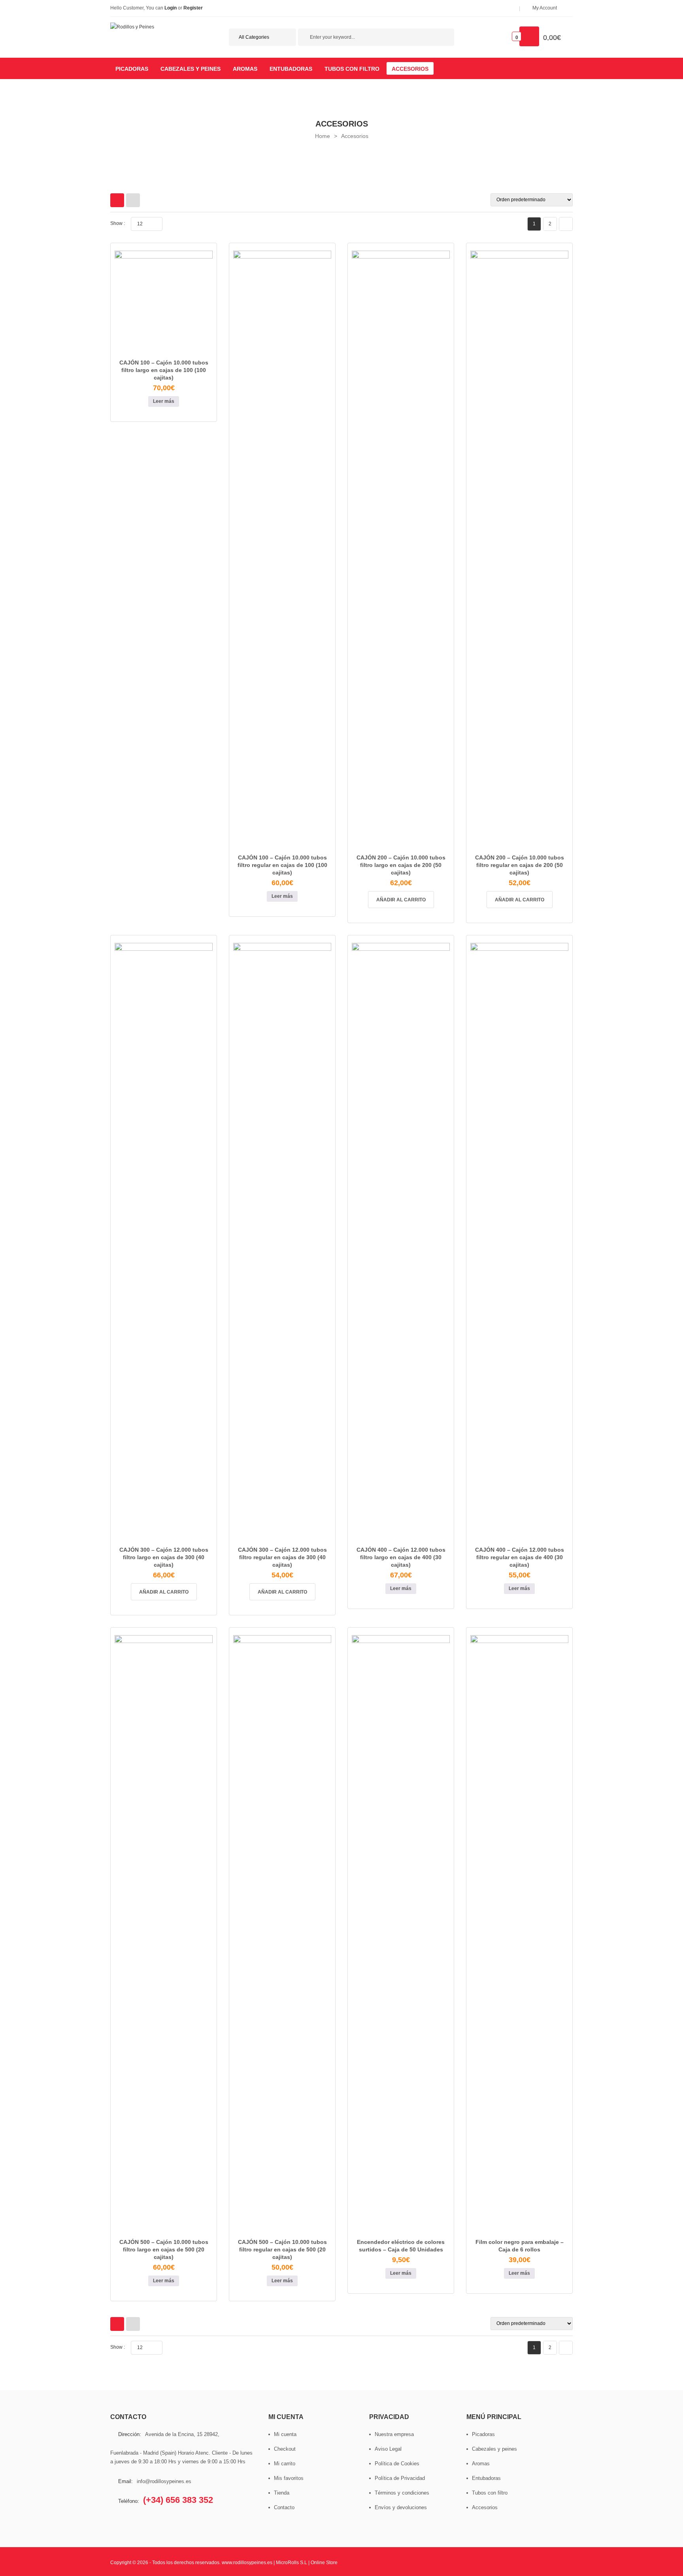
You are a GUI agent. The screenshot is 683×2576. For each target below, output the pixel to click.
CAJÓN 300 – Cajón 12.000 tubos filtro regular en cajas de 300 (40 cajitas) (282, 1557)
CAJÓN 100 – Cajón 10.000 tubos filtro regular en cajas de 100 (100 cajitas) (282, 865)
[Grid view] (117, 200)
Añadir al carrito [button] (401, 900)
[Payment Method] (449, 2562)
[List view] (133, 200)
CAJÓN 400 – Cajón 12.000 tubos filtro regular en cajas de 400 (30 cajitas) (520, 1557)
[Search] (444, 38)
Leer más (164, 401)
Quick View (173, 349)
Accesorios (355, 136)
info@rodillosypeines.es (164, 2481)
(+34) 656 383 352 (178, 2500)
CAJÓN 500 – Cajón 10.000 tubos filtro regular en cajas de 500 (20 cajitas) (282, 2249)
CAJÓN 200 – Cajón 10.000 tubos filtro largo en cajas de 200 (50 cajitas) (401, 865)
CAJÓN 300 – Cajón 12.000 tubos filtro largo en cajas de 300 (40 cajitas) (164, 1557)
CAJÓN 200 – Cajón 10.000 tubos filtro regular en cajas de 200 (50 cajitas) (520, 865)
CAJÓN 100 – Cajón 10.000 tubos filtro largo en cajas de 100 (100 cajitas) (164, 370)
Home (323, 136)
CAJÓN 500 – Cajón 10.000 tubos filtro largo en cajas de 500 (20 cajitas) (164, 2249)
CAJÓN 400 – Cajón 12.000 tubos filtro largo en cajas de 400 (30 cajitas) (401, 1557)
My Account (545, 8)
